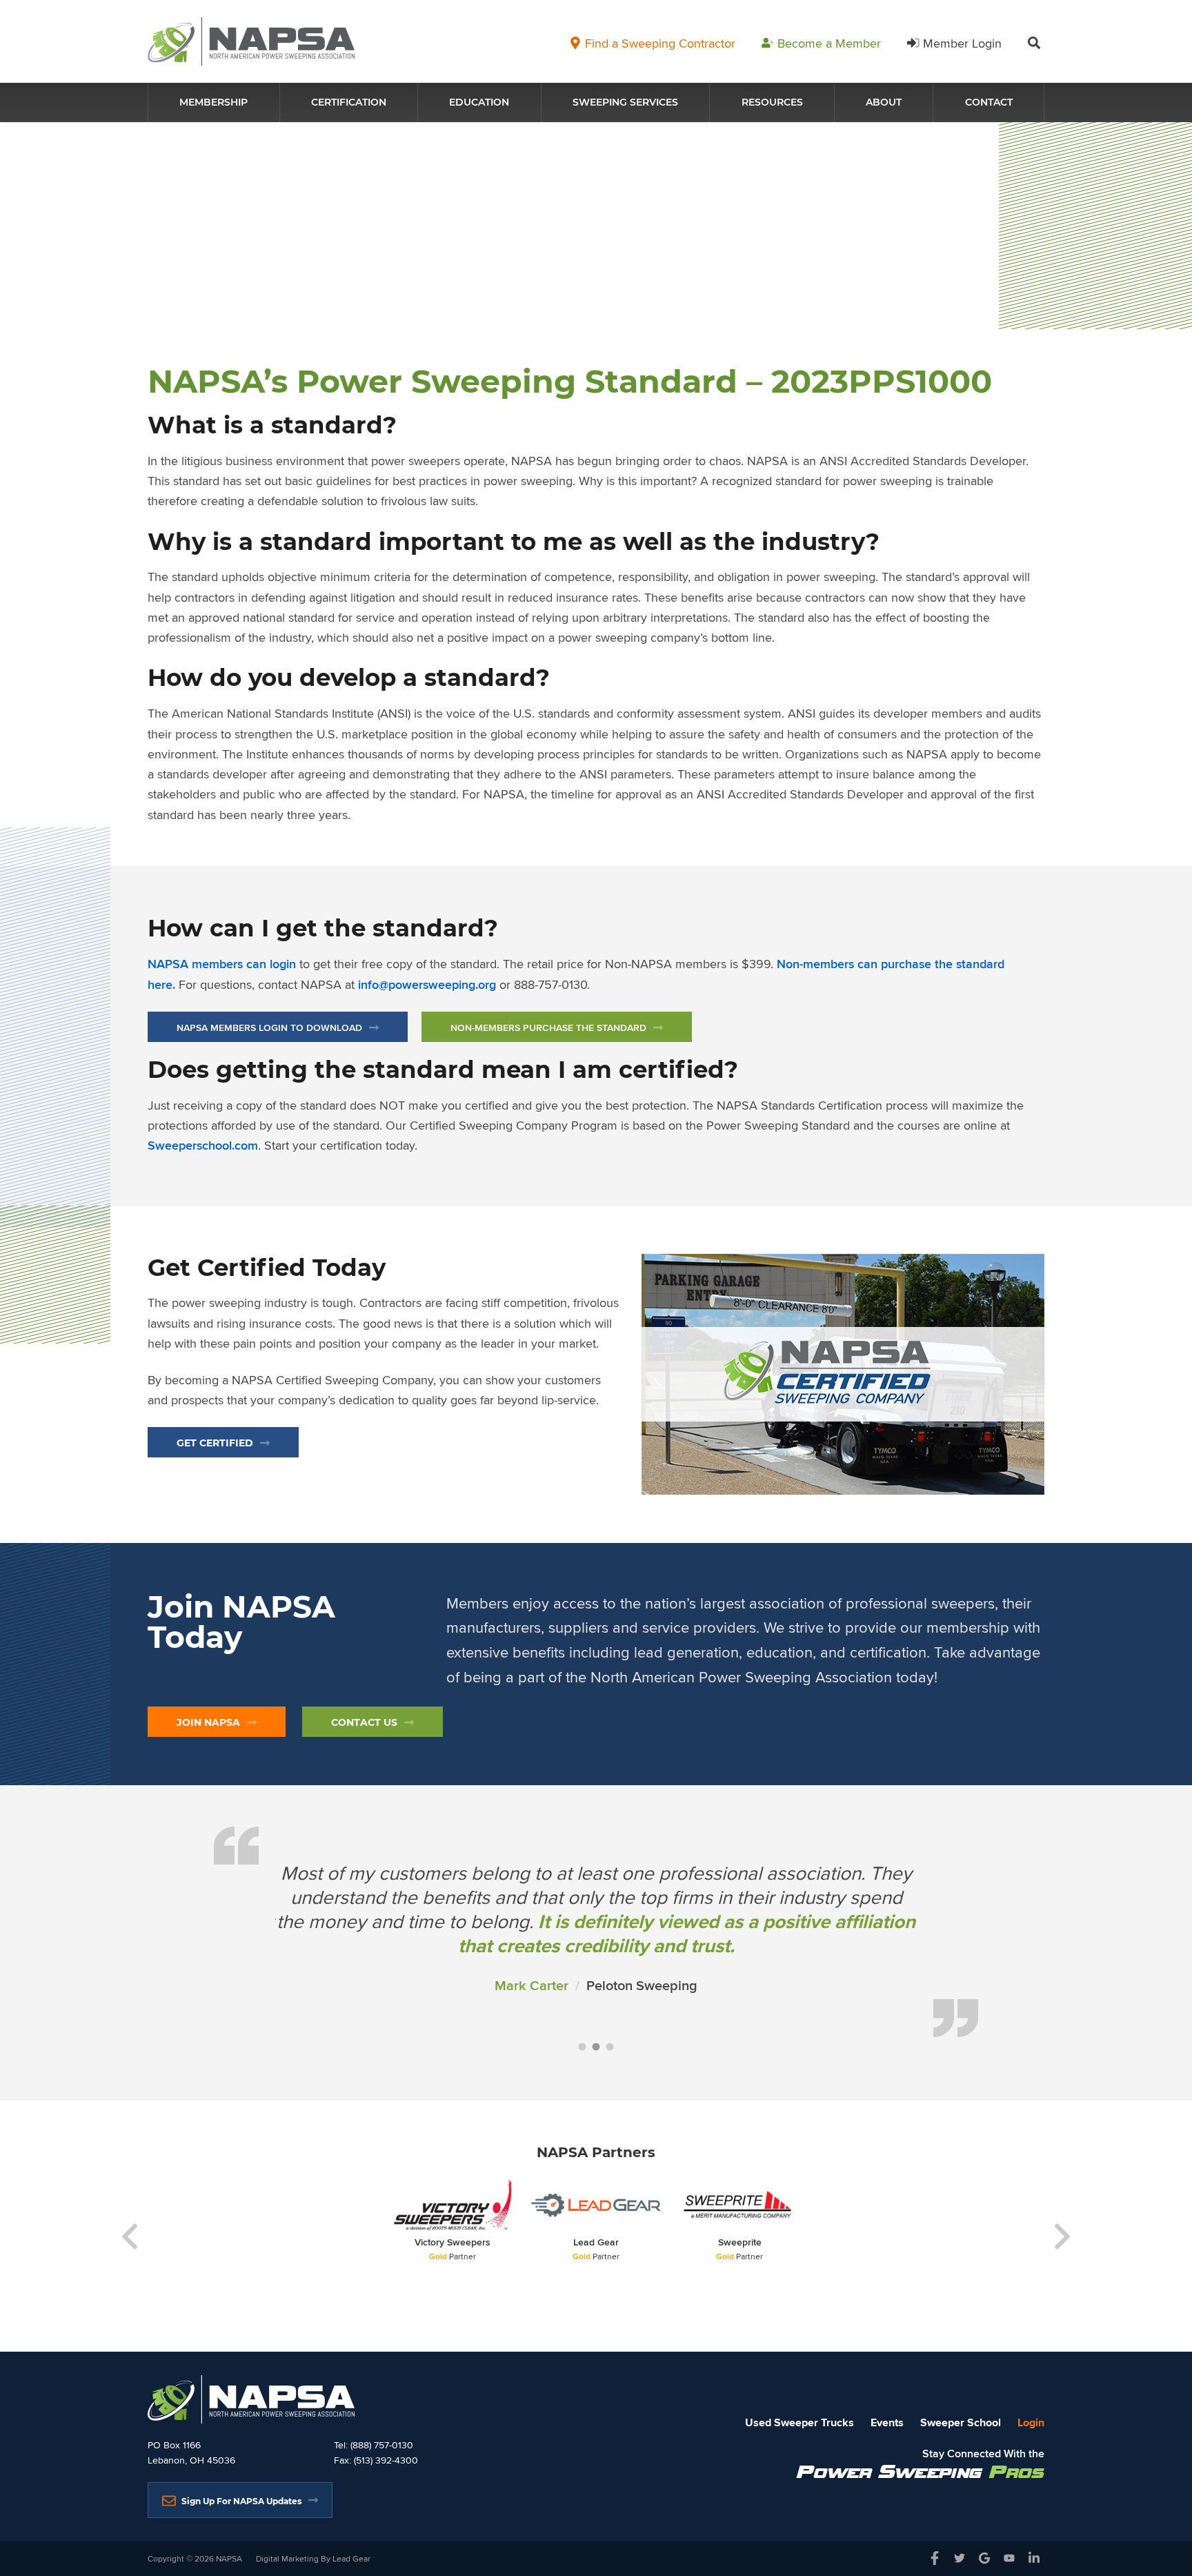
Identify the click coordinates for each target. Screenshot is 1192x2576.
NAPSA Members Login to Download (269, 1028)
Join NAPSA (208, 1722)
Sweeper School (961, 2422)
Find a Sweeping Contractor (660, 43)
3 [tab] (610, 2047)
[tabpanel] (596, 1937)
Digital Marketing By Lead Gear (313, 2558)
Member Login (962, 43)
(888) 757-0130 (382, 2445)
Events (887, 2422)
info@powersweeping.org (427, 985)
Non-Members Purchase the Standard (548, 1028)
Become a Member (829, 43)
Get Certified (215, 1443)
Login (1031, 2422)
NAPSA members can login (222, 964)
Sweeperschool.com (203, 1146)
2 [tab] (596, 2047)
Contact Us (364, 1722)
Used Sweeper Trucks (799, 2422)
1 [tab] (582, 2047)
